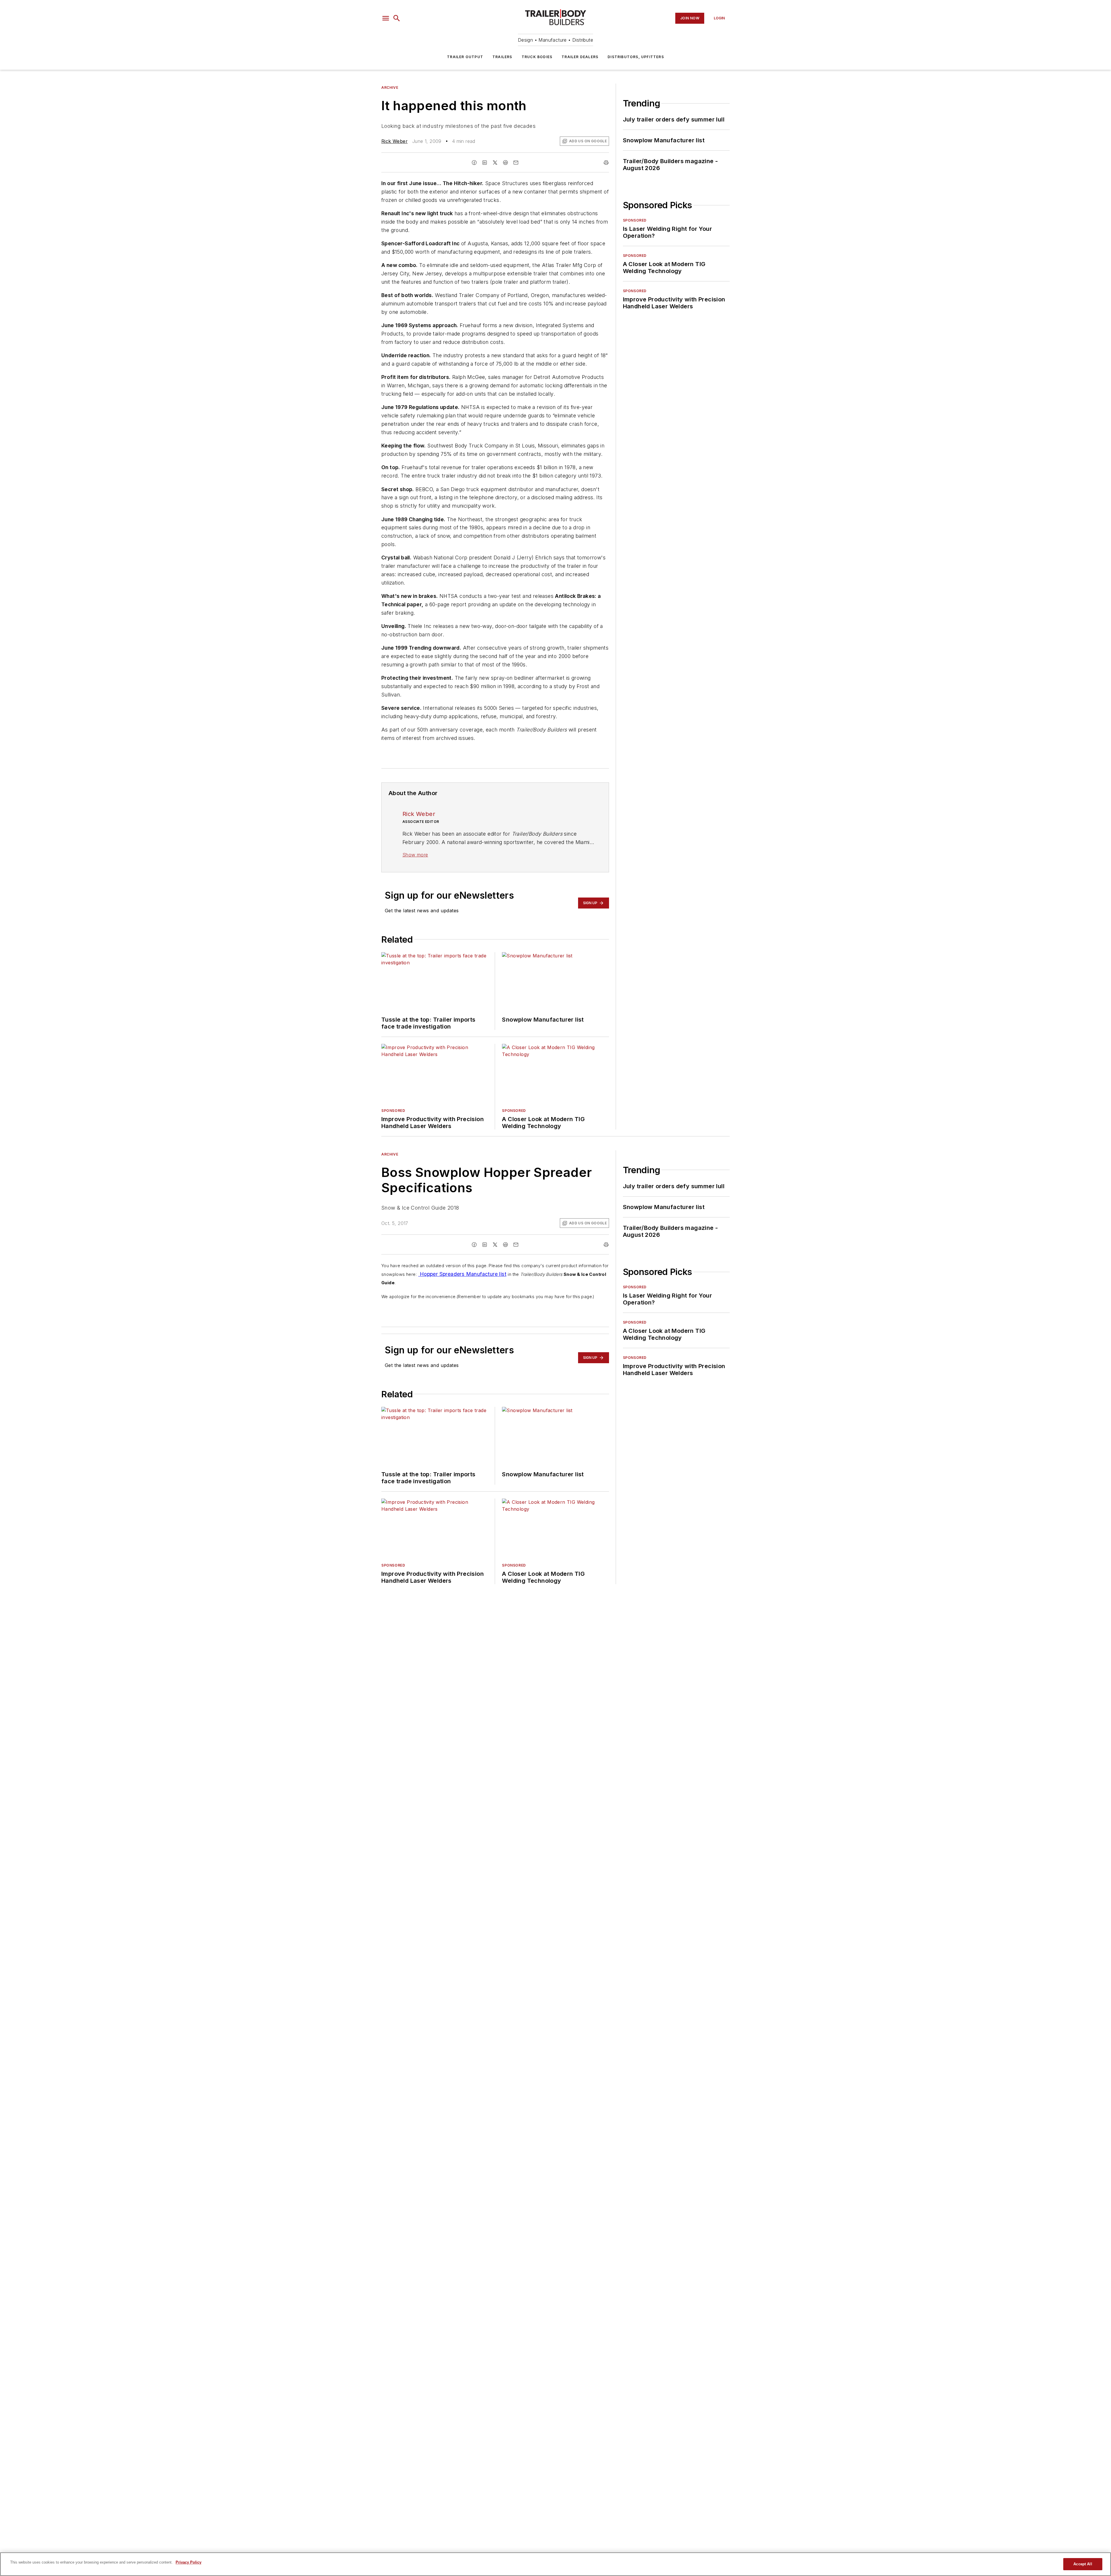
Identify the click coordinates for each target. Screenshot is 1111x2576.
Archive (390, 87)
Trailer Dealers (580, 57)
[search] (397, 18)
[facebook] (474, 163)
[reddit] (505, 163)
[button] (386, 18)
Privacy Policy (188, 2562)
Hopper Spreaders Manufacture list (462, 1274)
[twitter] (495, 163)
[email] (516, 163)
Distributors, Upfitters (636, 57)
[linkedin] (485, 163)
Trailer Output (465, 57)
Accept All (1083, 2564)
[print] (606, 163)
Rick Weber (394, 141)
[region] (555, 2564)
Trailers (502, 57)
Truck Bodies (537, 57)
